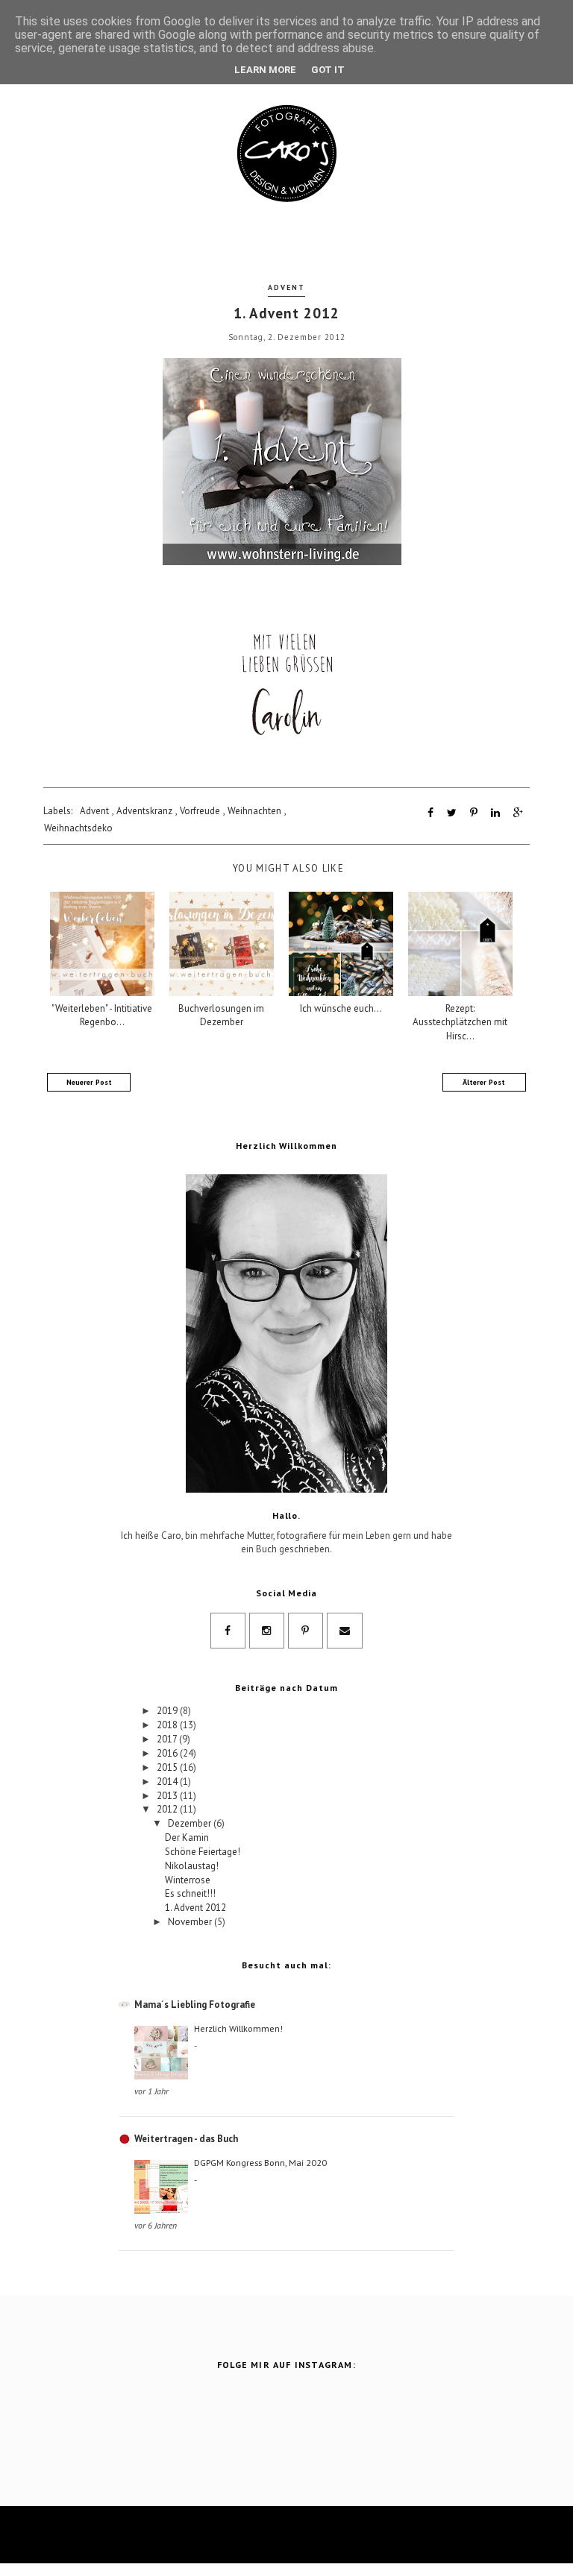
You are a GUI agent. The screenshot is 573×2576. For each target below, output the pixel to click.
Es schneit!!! (190, 1893)
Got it (328, 70)
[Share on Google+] (518, 813)
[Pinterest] (306, 1631)
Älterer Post (484, 1082)
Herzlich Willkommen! (238, 2028)
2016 (168, 1753)
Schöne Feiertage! (203, 1852)
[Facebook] (228, 1631)
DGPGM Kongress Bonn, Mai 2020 (260, 2162)
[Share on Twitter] (452, 813)
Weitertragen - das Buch (186, 2139)
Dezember (191, 1823)
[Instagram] (267, 1631)
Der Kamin (187, 1837)
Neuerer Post (89, 1082)
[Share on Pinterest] (474, 813)
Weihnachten (254, 811)
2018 (168, 1725)
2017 (168, 1739)
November (191, 1922)
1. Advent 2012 (195, 1908)
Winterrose (188, 1880)
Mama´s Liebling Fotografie (195, 2005)
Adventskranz (144, 811)
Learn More (265, 70)
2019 (168, 1711)
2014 (168, 1782)
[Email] (345, 1631)
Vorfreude (200, 811)
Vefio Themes (359, 2535)
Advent (286, 287)
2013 (168, 1796)
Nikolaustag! (192, 1866)
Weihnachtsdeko (78, 828)
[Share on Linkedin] (495, 813)
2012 (168, 1809)
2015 (168, 1767)
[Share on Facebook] (430, 813)
